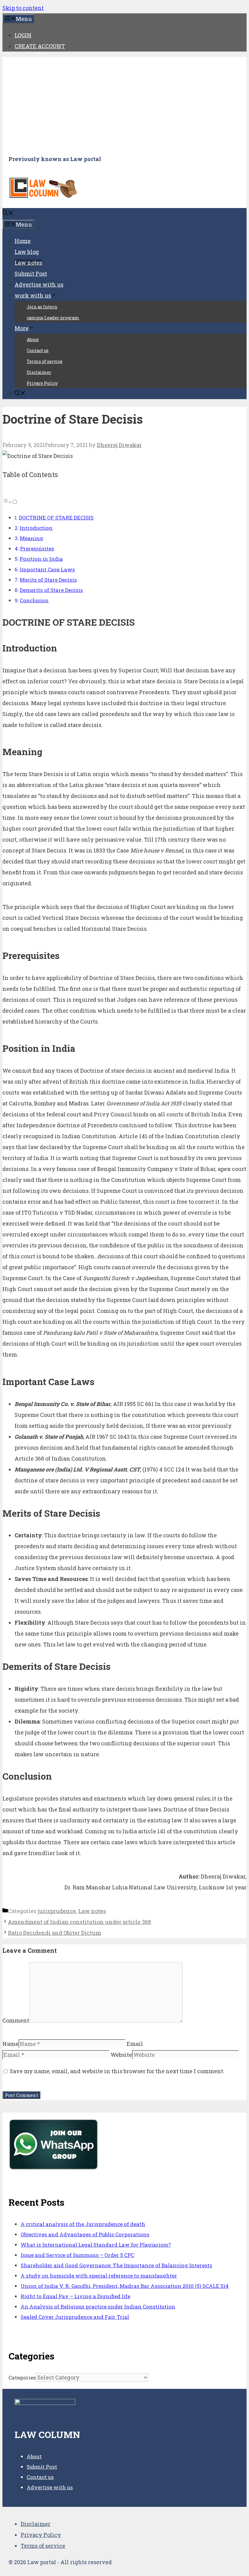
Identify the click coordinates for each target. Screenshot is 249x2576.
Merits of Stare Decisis (48, 580)
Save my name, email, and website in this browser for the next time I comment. (117, 2071)
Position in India (41, 559)
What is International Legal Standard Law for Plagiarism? (96, 2245)
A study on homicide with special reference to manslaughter (99, 2276)
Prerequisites (37, 548)
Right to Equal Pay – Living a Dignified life (75, 2296)
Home (23, 241)
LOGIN (23, 35)
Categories (22, 2378)
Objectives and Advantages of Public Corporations (85, 2234)
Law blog (27, 252)
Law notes (28, 263)
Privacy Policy (42, 383)
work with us (33, 295)
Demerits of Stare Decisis (51, 590)
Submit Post (31, 274)
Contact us (38, 350)
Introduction (36, 528)
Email (135, 2044)
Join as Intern (42, 307)
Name (10, 2044)
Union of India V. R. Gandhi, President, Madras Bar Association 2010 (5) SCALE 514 (125, 2286)
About (33, 340)
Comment (16, 2020)
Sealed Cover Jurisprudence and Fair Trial (75, 2317)
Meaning (31, 538)
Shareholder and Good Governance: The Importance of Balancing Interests (116, 2265)
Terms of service (45, 361)
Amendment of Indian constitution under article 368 (79, 1922)
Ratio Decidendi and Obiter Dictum (55, 1933)
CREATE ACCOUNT (40, 46)
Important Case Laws (47, 569)
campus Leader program (53, 318)
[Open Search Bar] (8, 214)
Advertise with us (39, 284)
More (22, 328)
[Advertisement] (124, 106)
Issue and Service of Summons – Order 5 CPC (77, 2255)
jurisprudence (57, 1911)
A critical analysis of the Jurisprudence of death (83, 2224)
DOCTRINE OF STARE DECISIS (56, 518)
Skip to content (23, 8)
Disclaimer (39, 372)
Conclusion (34, 600)
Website (121, 2055)
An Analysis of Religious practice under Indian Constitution (98, 2307)
